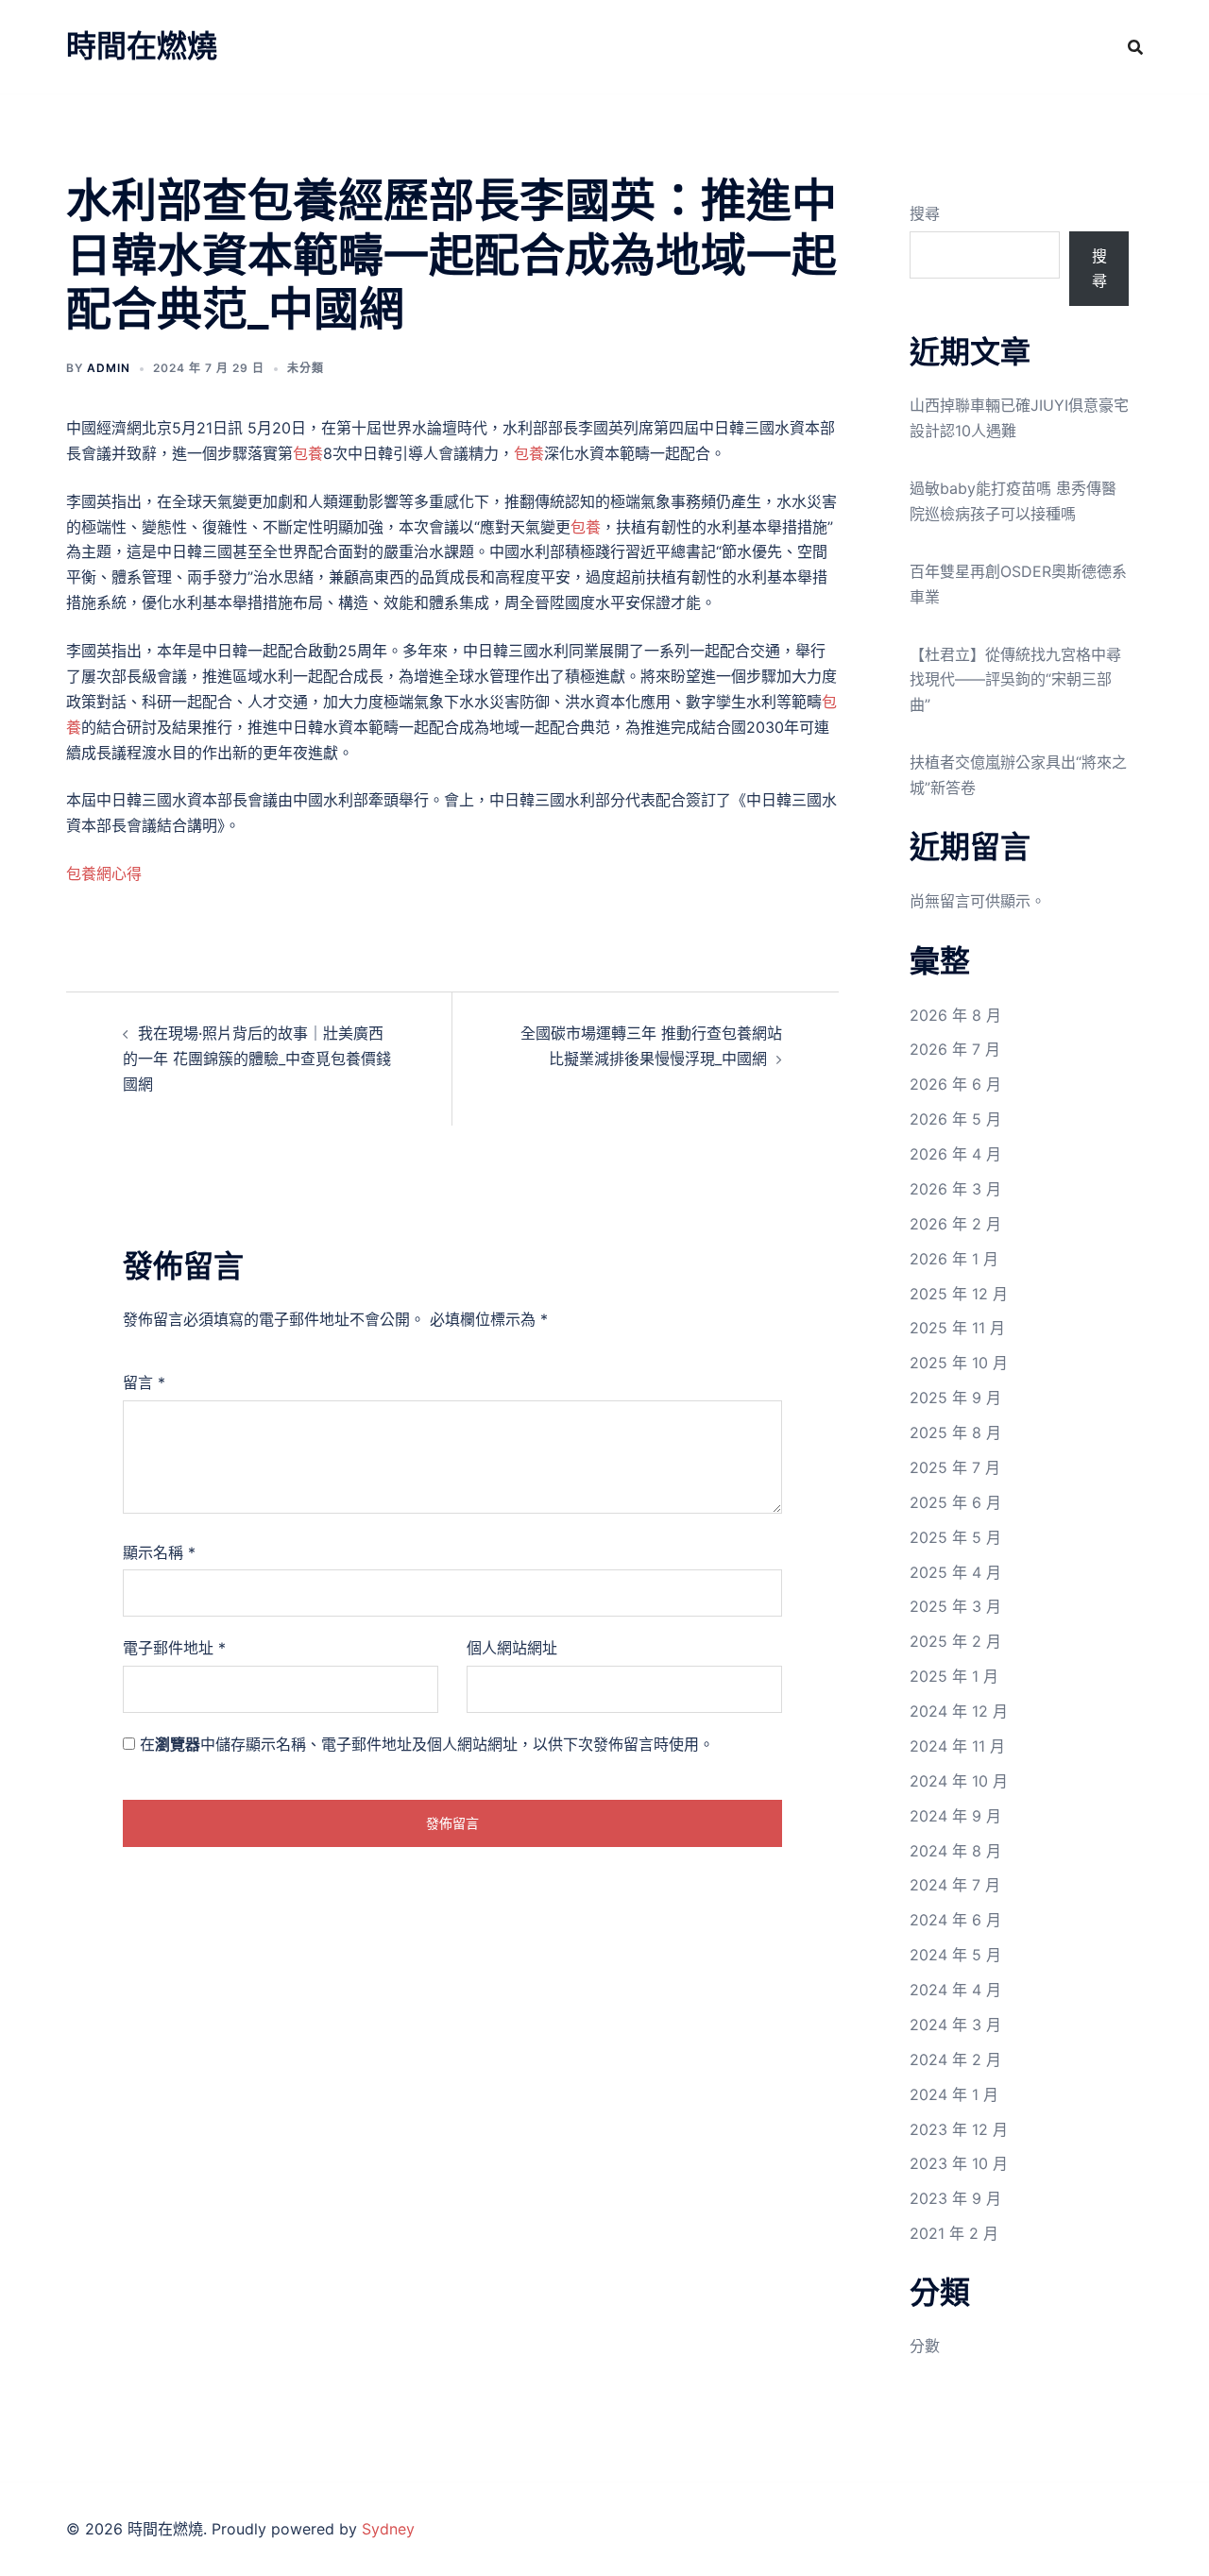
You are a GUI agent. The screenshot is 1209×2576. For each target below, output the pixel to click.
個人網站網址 (512, 1648)
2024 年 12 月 (959, 1711)
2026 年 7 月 (955, 1049)
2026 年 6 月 (955, 1084)
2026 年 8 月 (955, 1015)
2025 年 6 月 (955, 1502)
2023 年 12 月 (959, 2129)
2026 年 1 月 (954, 1259)
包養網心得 (104, 873)
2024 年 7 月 (955, 1885)
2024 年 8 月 (955, 1851)
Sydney (388, 2529)
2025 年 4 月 (955, 1572)
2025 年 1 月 (954, 1676)
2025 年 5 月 (955, 1537)
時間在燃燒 (142, 46)
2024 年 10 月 (959, 1781)
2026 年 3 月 (955, 1189)
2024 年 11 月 (957, 1746)
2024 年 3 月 (955, 2025)
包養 (308, 453)
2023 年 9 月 (955, 2198)
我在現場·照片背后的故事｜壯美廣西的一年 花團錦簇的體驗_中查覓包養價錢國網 (257, 1059)
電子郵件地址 (174, 1648)
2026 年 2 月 (955, 1224)
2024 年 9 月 (955, 1816)
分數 (925, 2346)
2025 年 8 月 (955, 1432)
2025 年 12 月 (959, 1294)
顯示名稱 (159, 1552)
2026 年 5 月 (955, 1119)
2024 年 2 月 (955, 2059)
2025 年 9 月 (955, 1398)
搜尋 (925, 213)
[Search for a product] (1135, 47)
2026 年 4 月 (955, 1154)
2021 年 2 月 (954, 2233)
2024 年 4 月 (955, 1990)
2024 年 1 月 (954, 2094)
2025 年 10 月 (959, 1363)
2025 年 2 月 (955, 1641)
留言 (144, 1382)
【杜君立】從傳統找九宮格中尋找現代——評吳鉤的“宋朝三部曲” (1015, 680)
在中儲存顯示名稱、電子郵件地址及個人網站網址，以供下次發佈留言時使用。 (427, 1744)
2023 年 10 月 (959, 2163)
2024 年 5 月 (955, 1955)
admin (109, 368)
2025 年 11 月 (957, 1328)
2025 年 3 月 (955, 1606)
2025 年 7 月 (955, 1467)
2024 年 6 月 (955, 1920)
